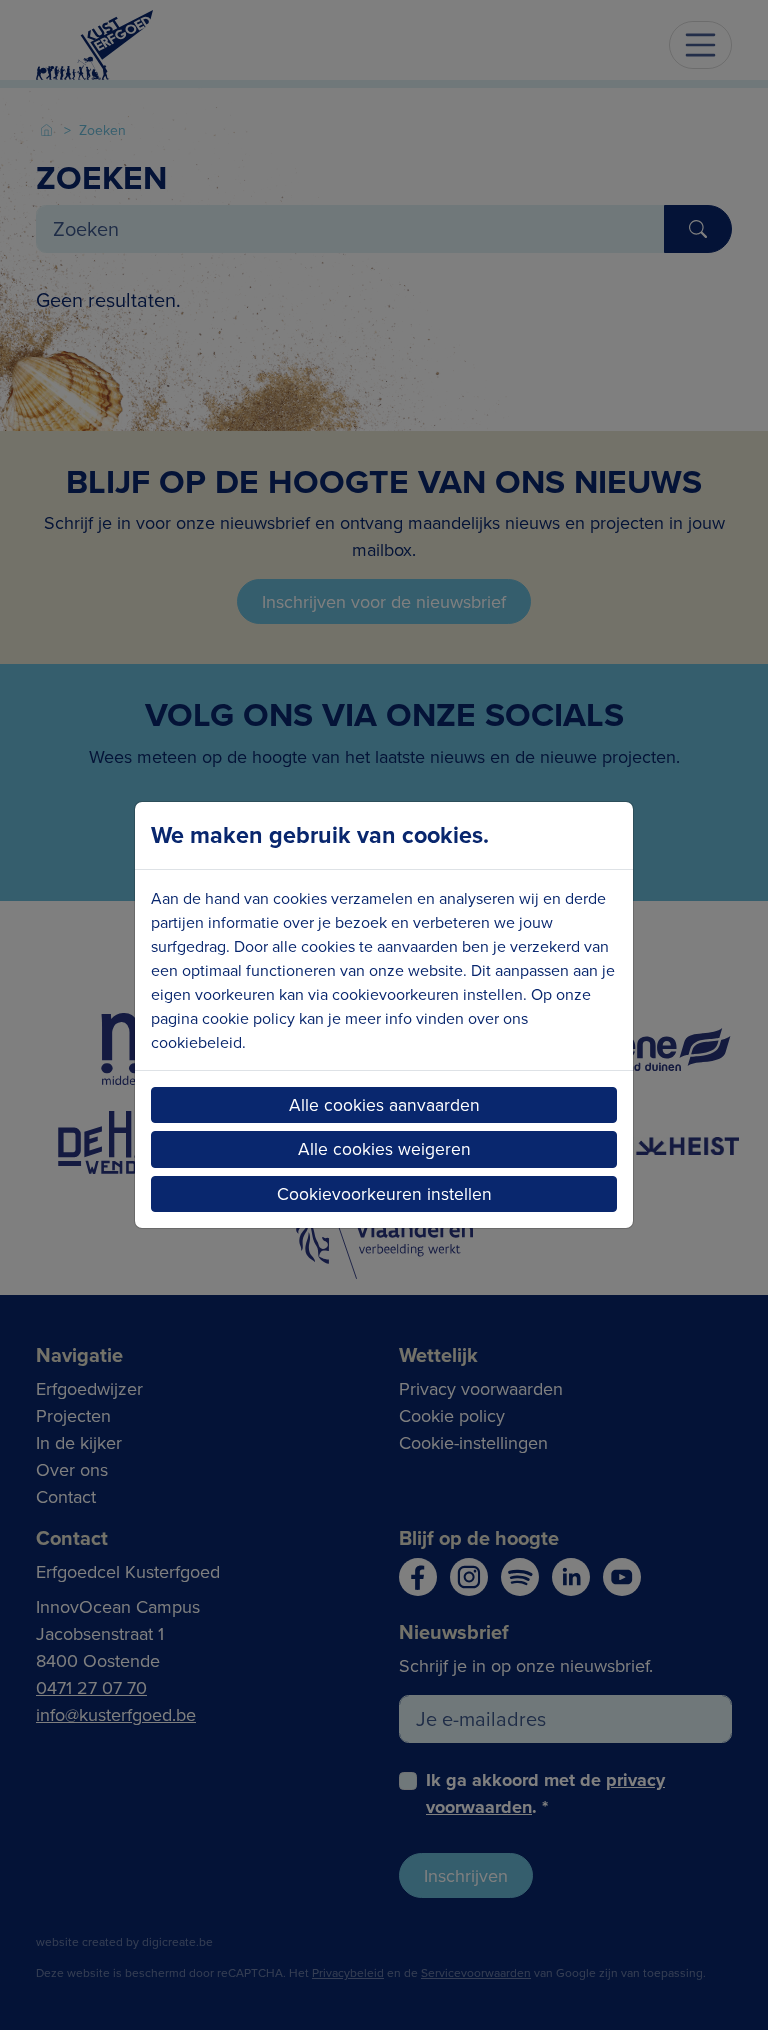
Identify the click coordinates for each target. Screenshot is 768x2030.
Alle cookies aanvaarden (384, 1104)
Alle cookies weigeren (384, 1148)
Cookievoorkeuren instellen (384, 1193)
